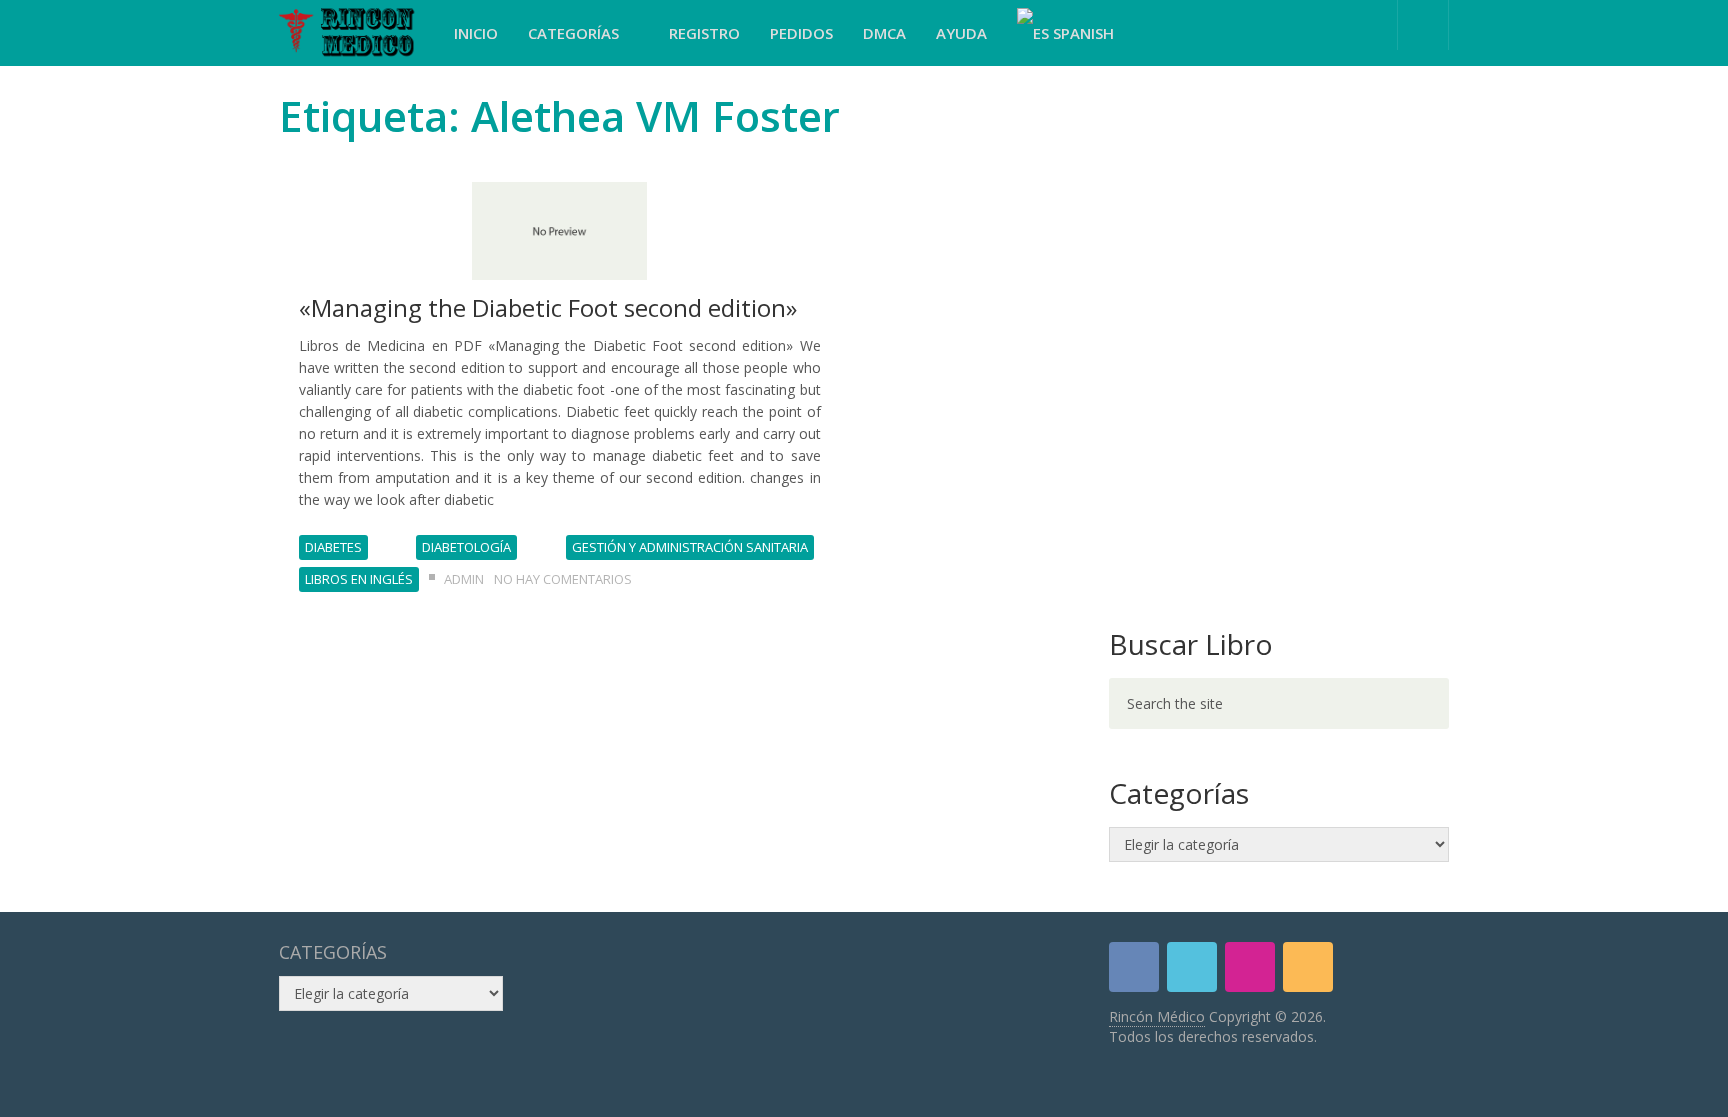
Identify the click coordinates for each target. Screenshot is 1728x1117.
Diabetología (466, 547)
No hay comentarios (563, 579)
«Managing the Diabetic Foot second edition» (548, 307)
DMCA (884, 33)
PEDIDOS (801, 33)
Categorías (575, 33)
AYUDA (961, 33)
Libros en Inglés (359, 579)
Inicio (476, 33)
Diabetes (333, 547)
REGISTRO (704, 33)
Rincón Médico (1157, 1016)
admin (464, 579)
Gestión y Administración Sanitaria (690, 547)
